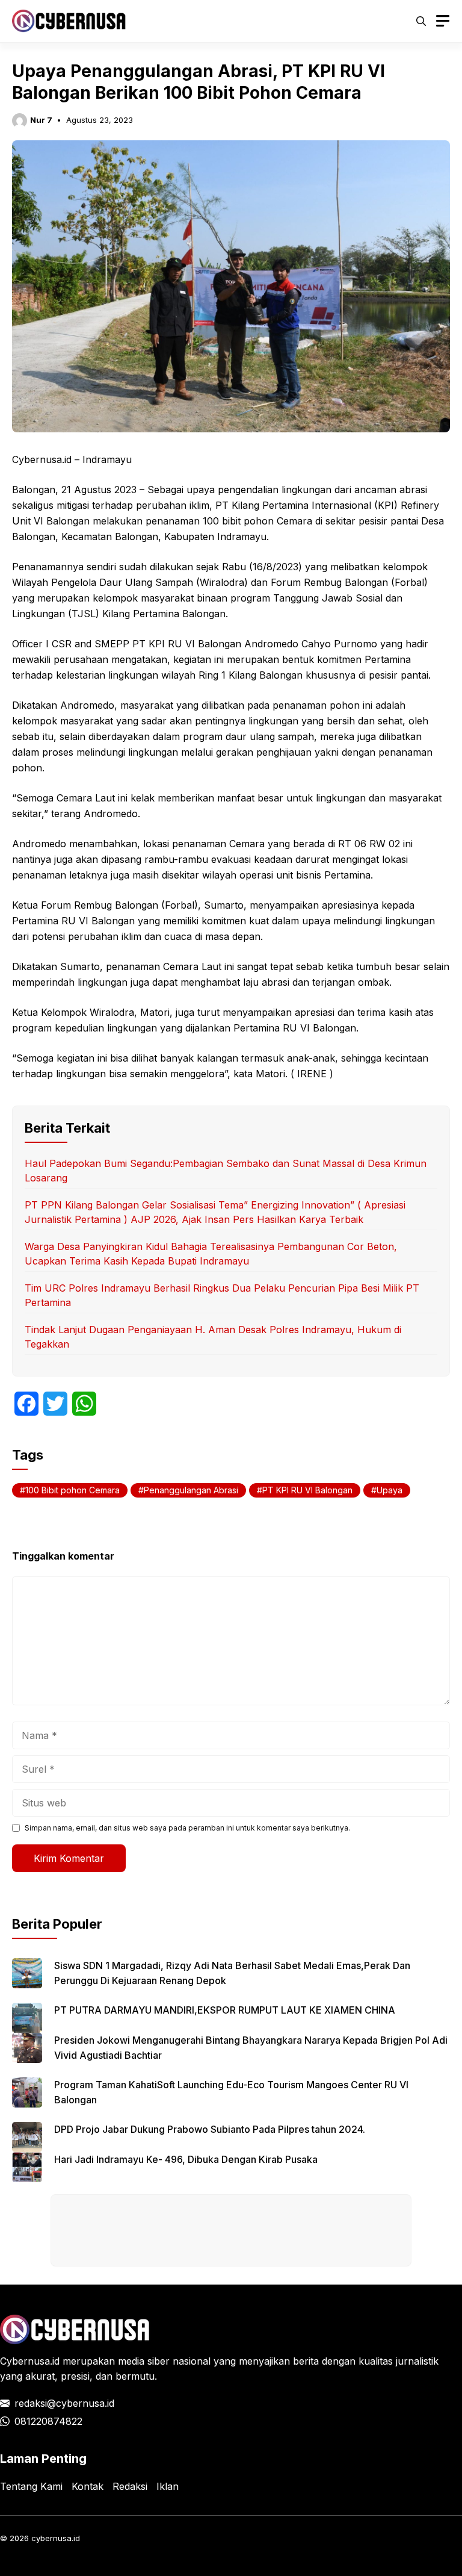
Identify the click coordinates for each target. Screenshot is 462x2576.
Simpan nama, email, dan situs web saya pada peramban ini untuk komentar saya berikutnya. (187, 1828)
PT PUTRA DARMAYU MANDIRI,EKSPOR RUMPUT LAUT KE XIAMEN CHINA (225, 2010)
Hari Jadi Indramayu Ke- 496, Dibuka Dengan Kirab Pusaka (186, 2159)
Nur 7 (41, 120)
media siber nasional (164, 2361)
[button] (421, 21)
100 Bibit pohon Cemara (72, 1490)
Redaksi (130, 2486)
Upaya (390, 1490)
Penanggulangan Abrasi (191, 1490)
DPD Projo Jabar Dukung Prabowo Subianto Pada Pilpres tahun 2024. (210, 2129)
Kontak (88, 2486)
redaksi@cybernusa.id (64, 2403)
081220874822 (48, 2421)
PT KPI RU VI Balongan (307, 1490)
